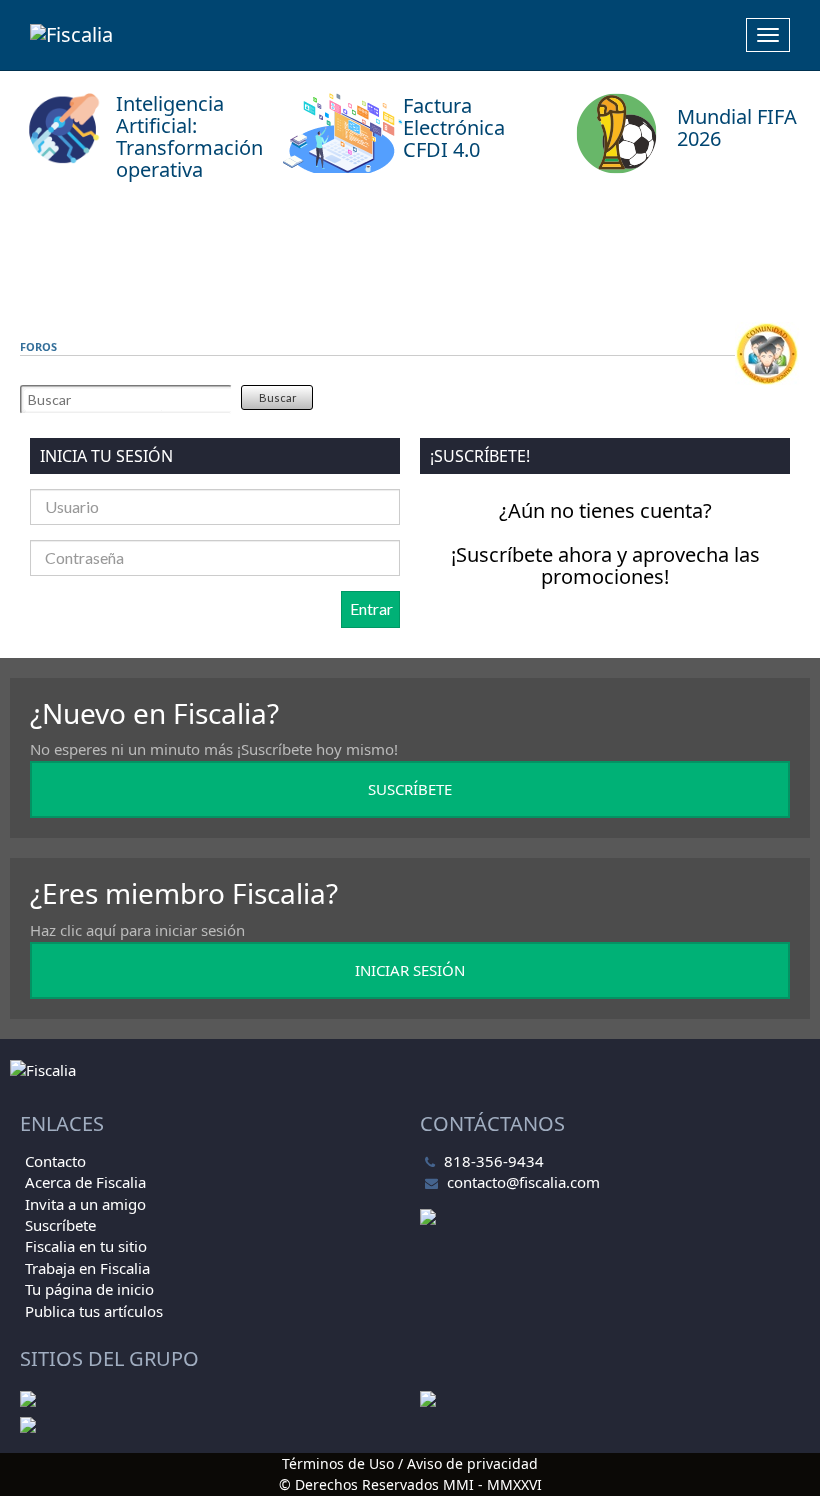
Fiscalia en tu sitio (86, 1246)
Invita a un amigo (85, 1204)
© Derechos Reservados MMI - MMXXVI (410, 1484)
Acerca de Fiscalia (85, 1182)
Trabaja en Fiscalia (87, 1268)
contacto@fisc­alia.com (523, 1182)
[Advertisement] (410, 257)
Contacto (55, 1161)
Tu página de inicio (89, 1289)
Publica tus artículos (94, 1311)
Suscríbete (60, 1225)
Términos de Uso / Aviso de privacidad (410, 1463)
